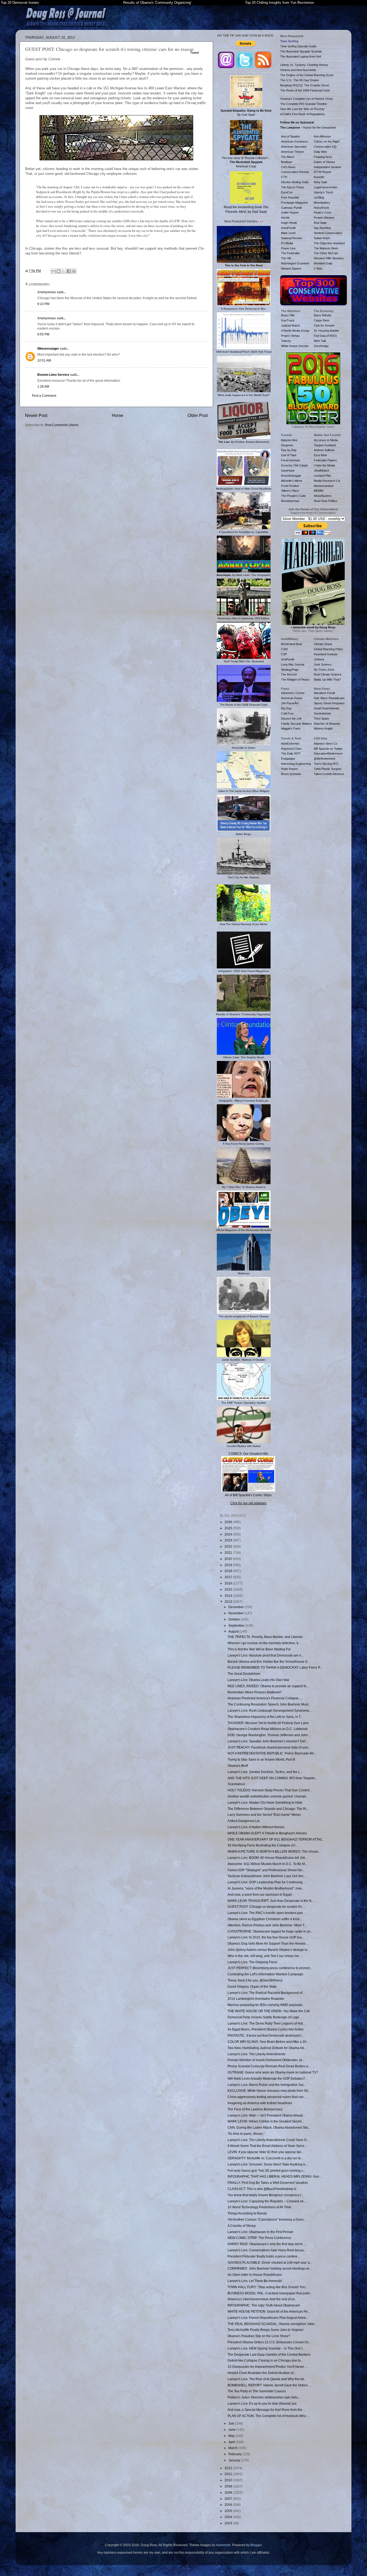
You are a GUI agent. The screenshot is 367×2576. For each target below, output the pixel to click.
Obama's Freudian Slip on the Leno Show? (259, 2336)
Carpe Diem (322, 320)
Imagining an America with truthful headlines (260, 2103)
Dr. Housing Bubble (326, 331)
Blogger (256, 2545)
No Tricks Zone (324, 670)
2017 (229, 1577)
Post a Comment (44, 396)
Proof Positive (290, 486)
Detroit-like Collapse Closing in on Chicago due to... (265, 2360)
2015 (229, 1589)
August (234, 1631)
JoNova (319, 659)
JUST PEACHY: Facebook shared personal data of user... (269, 1747)
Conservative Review (295, 172)
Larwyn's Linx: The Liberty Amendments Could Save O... (268, 2140)
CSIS (284, 649)
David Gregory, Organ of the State (252, 1986)
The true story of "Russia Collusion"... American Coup (246, 162)
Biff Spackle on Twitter (328, 749)
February (235, 2454)
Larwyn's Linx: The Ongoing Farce (252, 1962)
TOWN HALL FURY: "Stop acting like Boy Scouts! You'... (268, 2287)
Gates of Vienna (324, 162)
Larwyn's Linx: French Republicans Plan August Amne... (268, 2318)
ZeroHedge (321, 346)
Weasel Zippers (291, 268)
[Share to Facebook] (69, 271)
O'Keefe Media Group (295, 331)
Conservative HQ (325, 147)
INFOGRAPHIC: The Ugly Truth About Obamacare (264, 2305)
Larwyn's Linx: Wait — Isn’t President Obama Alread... (266, 2115)
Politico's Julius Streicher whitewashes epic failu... (264, 2397)
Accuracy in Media (326, 440)
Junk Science (323, 664)
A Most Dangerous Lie (244, 1821)
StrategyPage (290, 670)
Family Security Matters (296, 724)
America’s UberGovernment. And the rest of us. (262, 2299)
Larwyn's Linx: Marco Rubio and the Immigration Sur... (267, 2085)
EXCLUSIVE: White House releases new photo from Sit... (269, 2091)
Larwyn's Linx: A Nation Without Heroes (256, 1827)
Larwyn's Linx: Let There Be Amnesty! (255, 2281)
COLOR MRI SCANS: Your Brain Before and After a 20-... (269, 2042)
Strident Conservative (328, 233)
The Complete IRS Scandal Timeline (304, 104)
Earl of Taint (289, 455)
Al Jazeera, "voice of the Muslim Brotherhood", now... (266, 1888)
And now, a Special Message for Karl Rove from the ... (267, 2410)
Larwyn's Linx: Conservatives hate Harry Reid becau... (267, 2250)
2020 (229, 1559)
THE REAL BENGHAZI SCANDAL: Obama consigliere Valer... (272, 2324)
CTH (284, 177)
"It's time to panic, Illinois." (246, 2134)
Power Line (288, 248)
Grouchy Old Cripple (294, 465)
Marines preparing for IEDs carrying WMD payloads (265, 2005)
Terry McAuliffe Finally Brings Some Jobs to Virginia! (265, 2330)
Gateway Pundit (291, 208)
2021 (229, 1553)
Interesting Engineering (296, 764)
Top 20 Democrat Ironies (20, 3)
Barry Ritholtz (323, 315)
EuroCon (287, 192)
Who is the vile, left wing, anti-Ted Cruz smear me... (265, 1956)
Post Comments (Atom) (62, 425)
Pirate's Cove (323, 213)
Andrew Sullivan (324, 450)
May (232, 2436)
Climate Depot (323, 644)
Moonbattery (322, 203)
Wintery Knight (323, 728)
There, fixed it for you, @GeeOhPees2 (255, 1980)
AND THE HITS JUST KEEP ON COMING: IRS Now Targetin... (272, 1778)
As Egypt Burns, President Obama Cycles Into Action (266, 2029)
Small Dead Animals (327, 708)
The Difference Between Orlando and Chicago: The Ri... (268, 1809)
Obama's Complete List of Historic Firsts (307, 99)
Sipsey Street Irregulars (329, 703)
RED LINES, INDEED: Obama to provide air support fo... (268, 1686)
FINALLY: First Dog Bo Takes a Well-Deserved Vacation (268, 2183)
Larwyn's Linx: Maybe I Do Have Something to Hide (265, 1802)
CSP (284, 654)
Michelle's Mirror (292, 481)
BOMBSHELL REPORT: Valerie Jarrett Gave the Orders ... (269, 2385)
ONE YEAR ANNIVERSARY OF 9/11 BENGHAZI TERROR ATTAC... (276, 1839)
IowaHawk (288, 470)
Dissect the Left (291, 719)
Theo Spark (321, 719)
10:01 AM (44, 360)
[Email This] (53, 271)
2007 (229, 2499)
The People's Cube (293, 496)
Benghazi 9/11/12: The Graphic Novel (305, 85)
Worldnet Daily (323, 263)
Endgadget (288, 759)
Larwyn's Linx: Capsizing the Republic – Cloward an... (267, 2201)
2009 (229, 2486)
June (232, 2430)
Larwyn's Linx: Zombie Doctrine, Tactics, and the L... (265, 1772)
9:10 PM (43, 304)
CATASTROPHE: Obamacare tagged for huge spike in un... (270, 1931)
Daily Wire (320, 152)
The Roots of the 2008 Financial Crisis (305, 90)
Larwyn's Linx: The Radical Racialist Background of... (266, 1993)
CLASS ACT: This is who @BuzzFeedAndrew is (262, 2189)
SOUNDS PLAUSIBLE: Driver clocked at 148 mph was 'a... (270, 2262)
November (236, 1613)
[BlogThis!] (59, 271)
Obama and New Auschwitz (298, 70)
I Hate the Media (324, 465)
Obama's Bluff (238, 1766)
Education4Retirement (328, 753)
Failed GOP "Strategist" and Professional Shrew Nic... (266, 1870)
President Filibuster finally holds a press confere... (264, 2256)
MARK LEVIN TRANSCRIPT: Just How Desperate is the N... (271, 1901)
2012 (229, 2468)
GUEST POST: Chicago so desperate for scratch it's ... (266, 1907)
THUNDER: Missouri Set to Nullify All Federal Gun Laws (268, 1723)
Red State (320, 223)
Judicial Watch (290, 325)
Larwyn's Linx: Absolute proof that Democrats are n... (266, 1655)
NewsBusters (323, 496)
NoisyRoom (321, 208)
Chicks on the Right (327, 141)
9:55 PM (43, 334)
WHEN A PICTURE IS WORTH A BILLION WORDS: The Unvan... (274, 1851)
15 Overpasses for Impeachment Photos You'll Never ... (267, 2367)
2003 (229, 2523)
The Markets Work (326, 248)
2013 (229, 1602)
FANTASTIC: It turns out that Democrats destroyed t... (266, 2035)
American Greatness (295, 141)
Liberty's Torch (323, 192)
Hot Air (285, 218)
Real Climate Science (328, 674)
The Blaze (288, 157)
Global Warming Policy (328, 649)
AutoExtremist (290, 744)
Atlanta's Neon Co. (326, 744)
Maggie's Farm (291, 728)
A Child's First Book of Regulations (303, 114)
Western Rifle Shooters (329, 258)
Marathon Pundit (324, 693)
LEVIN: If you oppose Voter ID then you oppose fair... (265, 2152)
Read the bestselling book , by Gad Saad (246, 209)
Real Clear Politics (326, 501)
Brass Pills (288, 315)
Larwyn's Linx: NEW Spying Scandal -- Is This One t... (266, 2348)
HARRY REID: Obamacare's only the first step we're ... (267, 2244)
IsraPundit (288, 659)
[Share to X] (64, 271)
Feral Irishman (290, 460)
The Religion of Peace (295, 680)
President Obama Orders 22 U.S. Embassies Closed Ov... (269, 2342)
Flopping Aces (323, 157)
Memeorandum (324, 486)
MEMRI (319, 491)
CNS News (288, 167)
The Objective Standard (329, 243)
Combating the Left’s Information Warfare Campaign (265, 1974)
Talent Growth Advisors (329, 774)
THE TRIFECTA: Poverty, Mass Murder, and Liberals (265, 1637)
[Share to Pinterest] (74, 271)
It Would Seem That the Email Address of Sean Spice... (267, 2146)
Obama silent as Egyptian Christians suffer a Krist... (265, 1919)
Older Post (198, 415)
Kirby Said (320, 182)
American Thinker (293, 152)
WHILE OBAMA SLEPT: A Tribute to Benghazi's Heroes (267, 1833)
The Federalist (290, 253)
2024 (229, 1534)
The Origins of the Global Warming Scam (307, 75)
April (232, 2442)
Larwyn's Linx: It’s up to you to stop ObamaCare (262, 2403)
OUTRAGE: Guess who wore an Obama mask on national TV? (273, 2072)
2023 (229, 1540)
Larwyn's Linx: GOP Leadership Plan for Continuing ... (267, 1882)
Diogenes (287, 445)
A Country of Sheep (242, 2226)
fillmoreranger (48, 348)
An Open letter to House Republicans (255, 2275)
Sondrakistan (322, 713)
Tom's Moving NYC (326, 764)
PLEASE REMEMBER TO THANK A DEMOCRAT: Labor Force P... (275, 1667)
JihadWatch (321, 470)
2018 (229, 1571)
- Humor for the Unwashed (308, 128)
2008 (229, 2492)
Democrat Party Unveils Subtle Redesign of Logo (263, 2017)
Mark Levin (288, 233)
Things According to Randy (247, 2213)
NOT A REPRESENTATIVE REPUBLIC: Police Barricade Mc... (272, 1753)
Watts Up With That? (327, 680)
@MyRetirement (324, 759)
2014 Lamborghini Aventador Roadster (256, 1999)
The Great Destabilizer (244, 1674)
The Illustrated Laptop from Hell (301, 56)
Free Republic (290, 197)
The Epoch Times (293, 187)
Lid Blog (319, 197)
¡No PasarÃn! (290, 703)
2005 (229, 2511)
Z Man (318, 268)
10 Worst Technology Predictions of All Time (259, 2207)
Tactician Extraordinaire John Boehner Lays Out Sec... (267, 1876)
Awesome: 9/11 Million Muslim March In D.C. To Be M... (267, 1864)
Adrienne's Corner (293, 693)
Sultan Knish (322, 238)
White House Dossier (295, 346)
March (233, 2448)
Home (118, 415)
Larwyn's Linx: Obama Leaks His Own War (258, 1680)
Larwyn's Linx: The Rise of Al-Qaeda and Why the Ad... (267, 2379)
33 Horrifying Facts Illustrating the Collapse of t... (263, 1845)
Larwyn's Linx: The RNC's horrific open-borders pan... (266, 1913)
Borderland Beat (292, 644)
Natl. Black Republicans (329, 698)
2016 (229, 1583)
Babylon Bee (289, 440)
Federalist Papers (325, 460)
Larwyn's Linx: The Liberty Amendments (256, 2054)
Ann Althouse (322, 136)
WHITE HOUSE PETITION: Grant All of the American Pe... (269, 2311)
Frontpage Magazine (294, 203)
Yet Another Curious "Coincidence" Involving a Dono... (267, 2219)
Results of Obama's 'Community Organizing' (157, 3)
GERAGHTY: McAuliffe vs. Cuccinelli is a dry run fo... (265, 2158)
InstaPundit (288, 228)
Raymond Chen (291, 749)
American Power (292, 698)
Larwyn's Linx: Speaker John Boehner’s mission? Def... (268, 1741)
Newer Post (36, 415)
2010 (229, 2480)
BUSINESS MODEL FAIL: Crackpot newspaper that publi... (270, 2293)
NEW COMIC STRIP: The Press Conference (259, 2238)
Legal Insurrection (325, 187)
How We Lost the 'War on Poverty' (303, 109)
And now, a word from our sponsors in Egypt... (261, 1894)
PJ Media (287, 243)
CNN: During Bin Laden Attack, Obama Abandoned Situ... (269, 2127)
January (235, 2460)
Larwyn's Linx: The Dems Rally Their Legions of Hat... (266, 2023)
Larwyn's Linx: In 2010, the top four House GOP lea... (266, 1937)
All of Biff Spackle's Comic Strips (248, 1495)
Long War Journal (293, 664)
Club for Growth (324, 325)
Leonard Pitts (322, 476)
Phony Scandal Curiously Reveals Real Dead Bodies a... (269, 2066)
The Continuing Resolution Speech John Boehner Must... (269, 1704)
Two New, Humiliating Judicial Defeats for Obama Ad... (267, 2048)
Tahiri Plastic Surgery (328, 769)
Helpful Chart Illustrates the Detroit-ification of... (262, 2373)
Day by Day (289, 450)
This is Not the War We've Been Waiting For (259, 1649)
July (232, 2423)
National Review (292, 238)
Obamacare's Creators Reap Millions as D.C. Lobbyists (268, 1729)
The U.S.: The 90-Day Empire (300, 80)
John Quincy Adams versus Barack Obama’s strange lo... (269, 1950)
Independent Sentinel (327, 167)
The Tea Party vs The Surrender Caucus (257, 2391)
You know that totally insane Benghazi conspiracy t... (266, 2195)
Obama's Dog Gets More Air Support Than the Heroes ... (268, 1943)
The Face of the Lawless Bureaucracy (255, 2109)
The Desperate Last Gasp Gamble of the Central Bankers (269, 2354)
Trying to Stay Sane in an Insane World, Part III (261, 1759)
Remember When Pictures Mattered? (255, 1692)
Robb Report (289, 769)
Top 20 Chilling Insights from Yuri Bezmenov (280, 3)
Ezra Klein (320, 455)
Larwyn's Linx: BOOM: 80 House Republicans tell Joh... (268, 1858)
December (236, 1607)
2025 (229, 1528)
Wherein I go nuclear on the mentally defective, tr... (264, 1643)
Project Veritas (290, 336)
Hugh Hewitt (289, 223)
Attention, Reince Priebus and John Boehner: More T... (267, 1925)
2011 (229, 2474)
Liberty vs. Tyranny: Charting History (304, 65)
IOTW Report (323, 172)
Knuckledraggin (291, 476)
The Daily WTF (291, 753)
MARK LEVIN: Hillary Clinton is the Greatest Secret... (266, 2121)
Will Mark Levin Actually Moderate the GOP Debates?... (267, 2078)
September (237, 1625)
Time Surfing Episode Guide (298, 46)
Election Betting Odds (295, 182)
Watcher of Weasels (327, 724)
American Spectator (294, 147)
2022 (229, 1546)
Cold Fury (287, 713)
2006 (229, 2505)
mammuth (223, 2545)
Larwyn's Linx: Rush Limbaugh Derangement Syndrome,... (270, 1710)
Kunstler (319, 177)
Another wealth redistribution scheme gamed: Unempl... (268, 1796)
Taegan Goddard (325, 445)
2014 (229, 1596)
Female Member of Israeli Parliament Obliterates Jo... (266, 2060)
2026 (229, 1522)
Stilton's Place (290, 491)
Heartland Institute (326, 654)
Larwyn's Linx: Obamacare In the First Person (260, 2232)
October (235, 1619)
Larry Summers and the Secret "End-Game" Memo (264, 1815)
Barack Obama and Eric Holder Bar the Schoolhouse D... (269, 1662)
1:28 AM (43, 386)
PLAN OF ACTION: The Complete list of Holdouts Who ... (268, 2416)
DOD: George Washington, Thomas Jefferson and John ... (269, 1735)
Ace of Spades (291, 136)
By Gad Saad (246, 113)
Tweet (195, 53)
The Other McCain (326, 253)
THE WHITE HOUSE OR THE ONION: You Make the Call (269, 2011)
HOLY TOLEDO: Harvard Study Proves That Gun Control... (270, 1790)
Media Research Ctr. (327, 481)
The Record (289, 674)
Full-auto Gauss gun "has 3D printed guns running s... (267, 2170)
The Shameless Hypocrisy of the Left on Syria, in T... (265, 1717)
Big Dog (286, 708)
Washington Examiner (295, 263)
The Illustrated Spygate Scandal (301, 51)
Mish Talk (320, 341)
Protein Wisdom (324, 218)
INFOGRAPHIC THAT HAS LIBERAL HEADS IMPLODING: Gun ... (275, 2176)
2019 (229, 1565)
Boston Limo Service (53, 375)
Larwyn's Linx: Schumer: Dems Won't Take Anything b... (268, 2164)
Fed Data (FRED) (325, 336)
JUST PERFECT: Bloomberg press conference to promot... (270, 1968)
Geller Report (290, 213)
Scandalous (236, 1784)
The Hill (286, 258)
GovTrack (288, 320)
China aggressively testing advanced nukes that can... (267, 2097)
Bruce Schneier (291, 774)
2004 (229, 2517)
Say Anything (322, 228)
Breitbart (287, 162)
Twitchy (286, 341)
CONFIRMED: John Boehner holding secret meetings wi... (270, 2268)
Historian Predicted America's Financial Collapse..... (265, 1698)
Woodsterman (290, 501)
